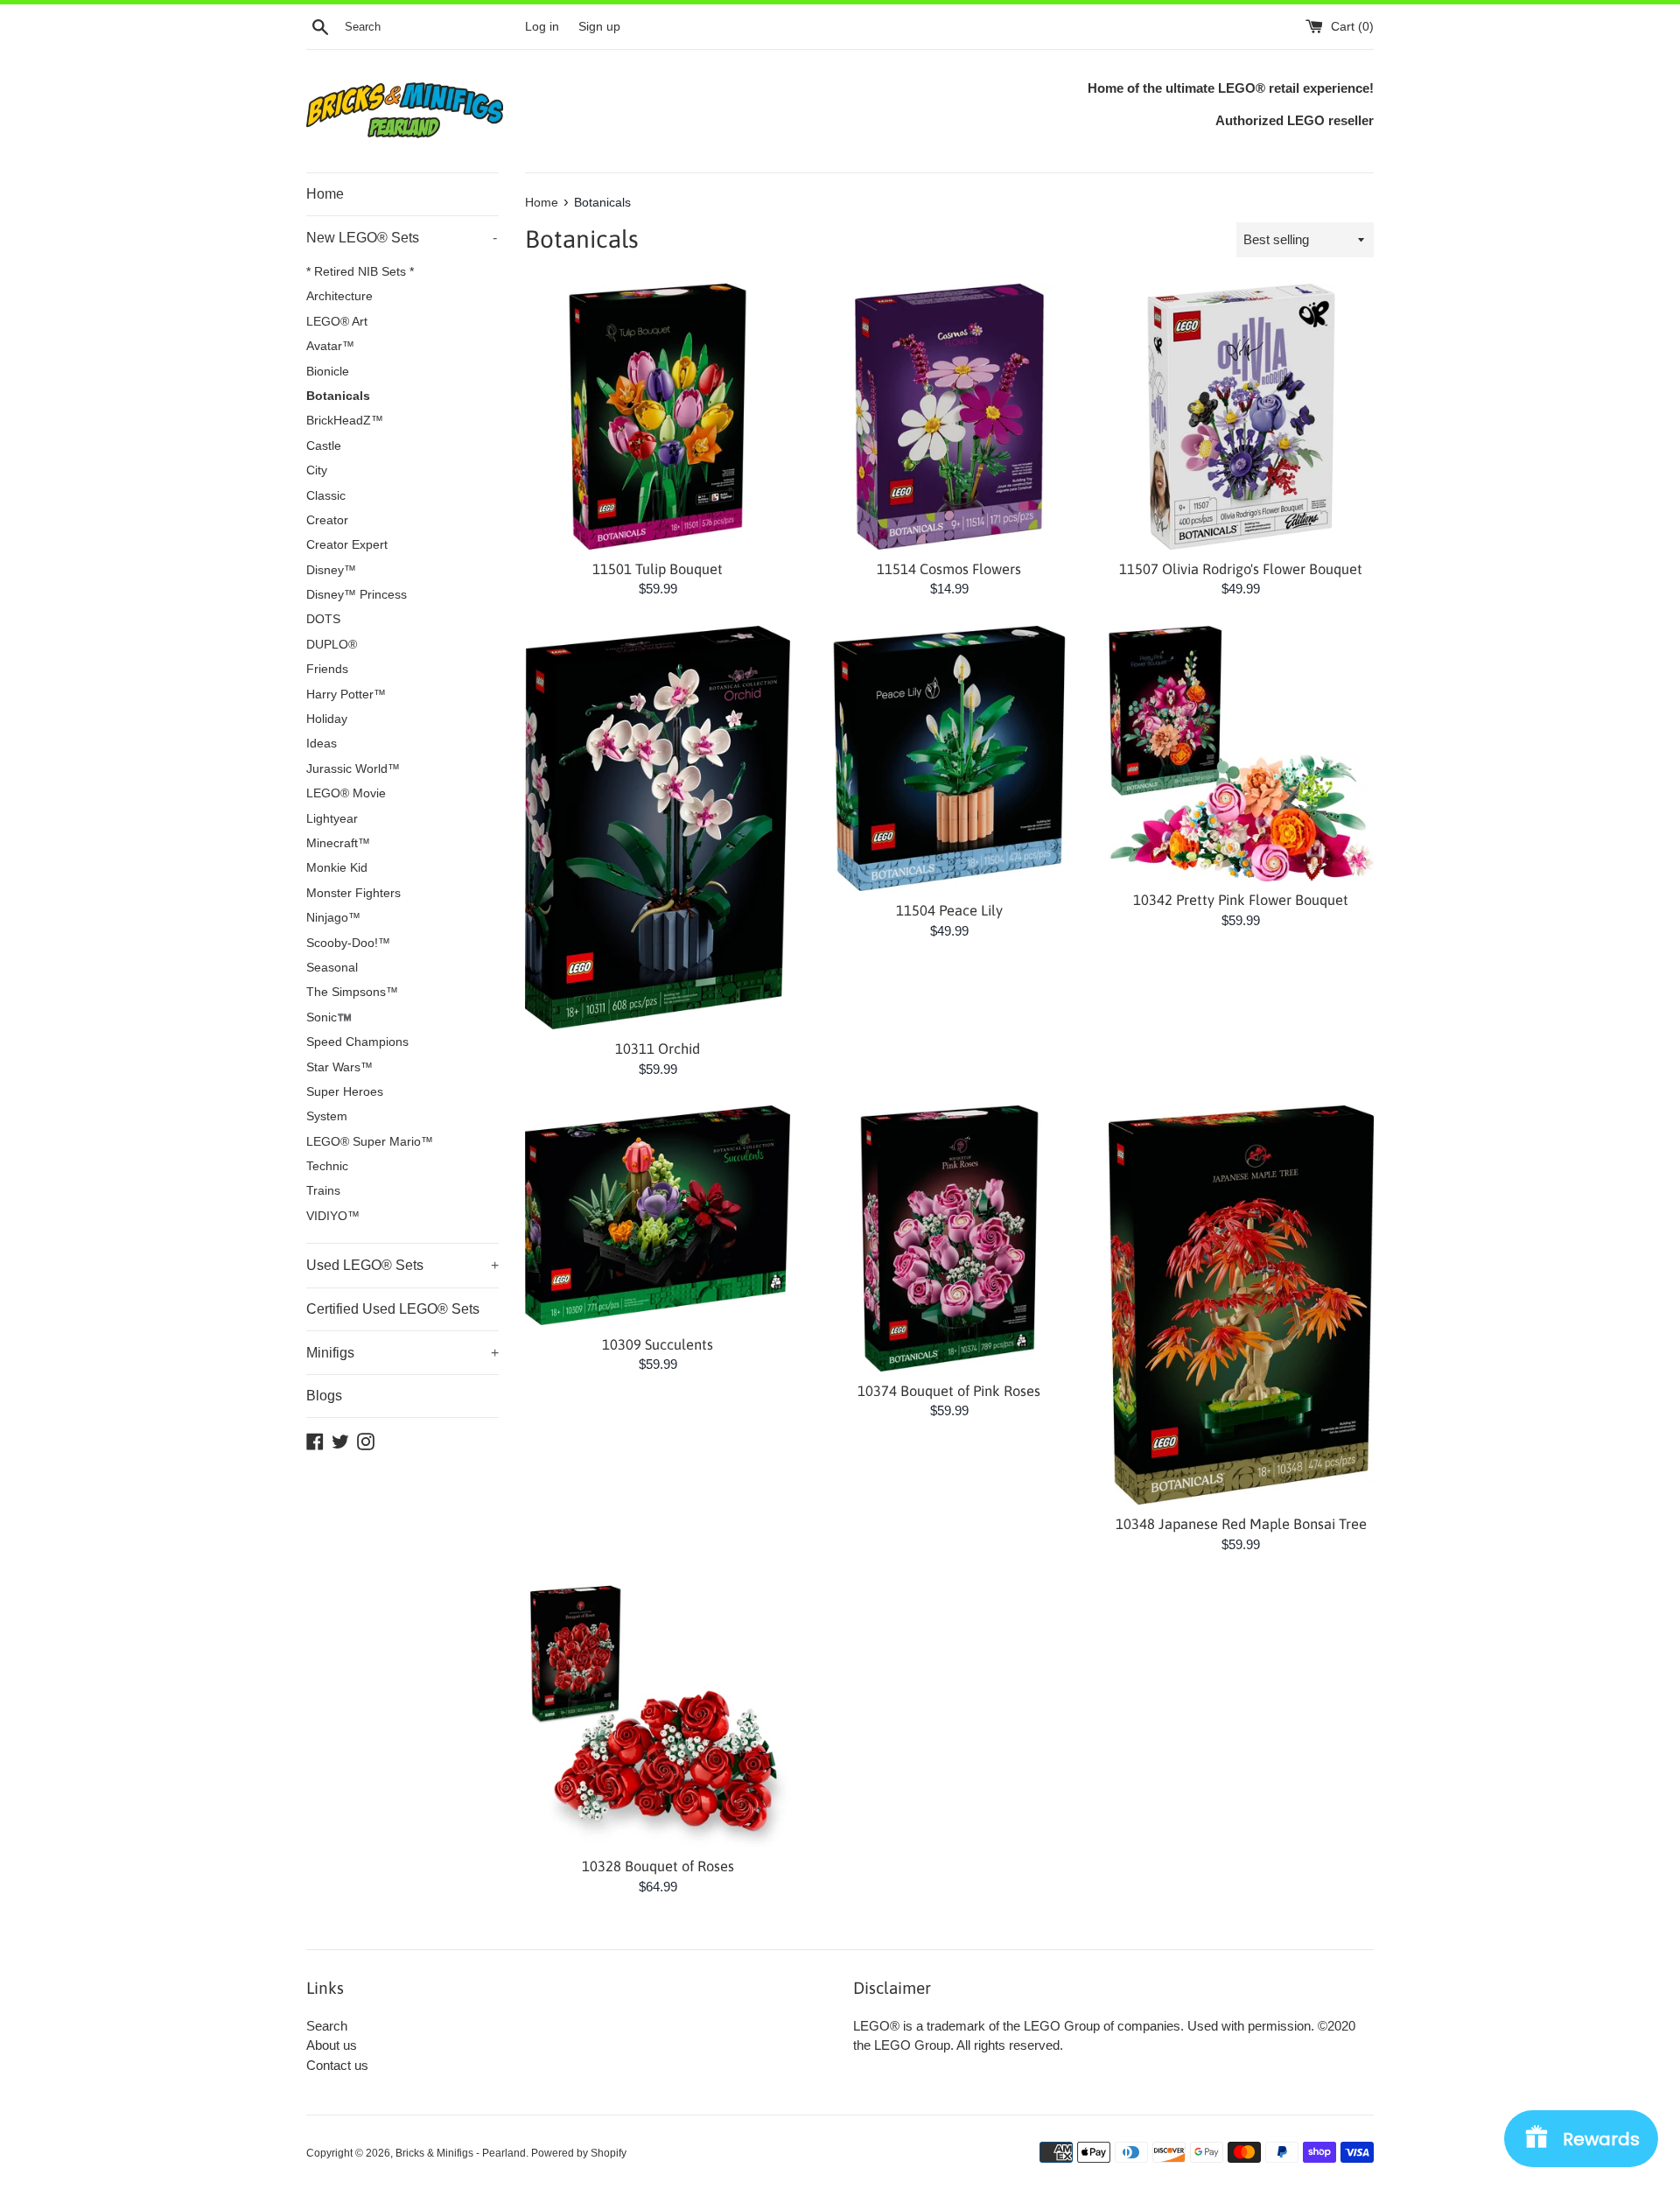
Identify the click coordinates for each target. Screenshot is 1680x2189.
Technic (327, 1166)
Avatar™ (330, 346)
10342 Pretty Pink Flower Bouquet (1241, 900)
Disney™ (331, 570)
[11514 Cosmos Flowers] (949, 416)
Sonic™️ (329, 1017)
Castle (324, 446)
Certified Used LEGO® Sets (393, 1309)
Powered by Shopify (579, 2153)
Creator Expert (347, 545)
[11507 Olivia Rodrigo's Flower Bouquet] (1241, 416)
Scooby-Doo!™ (348, 943)
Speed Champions (357, 1042)
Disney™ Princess (357, 595)
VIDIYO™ (333, 1216)
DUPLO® (332, 645)
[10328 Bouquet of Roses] (658, 1714)
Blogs (324, 1396)
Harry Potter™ (346, 695)
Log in (542, 27)
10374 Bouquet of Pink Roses (949, 1391)
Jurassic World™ (353, 769)
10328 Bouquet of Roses (658, 1866)
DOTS (323, 619)
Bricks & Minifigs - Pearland (461, 2153)
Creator (327, 520)
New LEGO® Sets (402, 238)
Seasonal (332, 968)
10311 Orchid (658, 1049)
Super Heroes (345, 1092)
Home (325, 194)
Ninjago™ (333, 918)
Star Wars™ (339, 1067)
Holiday (327, 719)
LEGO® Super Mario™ (370, 1142)
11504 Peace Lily (949, 910)
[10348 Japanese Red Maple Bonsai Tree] (1241, 1305)
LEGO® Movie (346, 793)
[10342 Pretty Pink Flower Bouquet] (1241, 753)
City (317, 470)
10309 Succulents (658, 1344)
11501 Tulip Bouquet (658, 569)
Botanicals (338, 396)
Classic (326, 496)
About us (332, 2045)
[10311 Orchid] (658, 828)
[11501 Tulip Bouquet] (658, 416)
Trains (323, 1191)
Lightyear (332, 819)
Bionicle (328, 372)
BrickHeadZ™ (345, 421)
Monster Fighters (353, 893)
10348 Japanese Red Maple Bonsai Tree (1241, 1524)
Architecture (339, 296)
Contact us (337, 2065)
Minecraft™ (338, 843)
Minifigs (402, 1353)
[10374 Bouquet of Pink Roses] (949, 1238)
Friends (327, 669)
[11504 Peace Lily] (949, 758)
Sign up (599, 27)
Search (327, 2026)
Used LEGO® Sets (402, 1265)
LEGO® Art (337, 322)
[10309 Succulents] (658, 1215)
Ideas (322, 744)
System (327, 1116)
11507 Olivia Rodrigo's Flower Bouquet (1241, 569)
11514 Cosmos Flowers (949, 569)
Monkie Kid (337, 868)
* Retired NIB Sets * (360, 272)
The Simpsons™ (352, 992)
